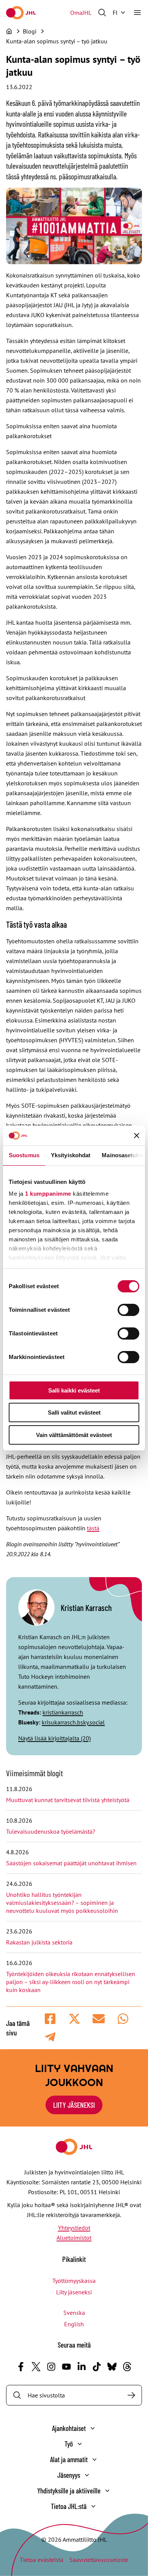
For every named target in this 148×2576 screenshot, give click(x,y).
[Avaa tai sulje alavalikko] (93, 2428)
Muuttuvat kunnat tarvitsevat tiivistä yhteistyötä (68, 1800)
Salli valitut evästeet (74, 1412)
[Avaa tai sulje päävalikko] (137, 13)
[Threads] (127, 2367)
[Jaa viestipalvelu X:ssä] (74, 2019)
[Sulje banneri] (137, 1136)
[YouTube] (66, 2367)
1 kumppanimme (48, 1194)
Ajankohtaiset (69, 2428)
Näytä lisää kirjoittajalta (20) (54, 1738)
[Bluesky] (112, 2367)
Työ (69, 2444)
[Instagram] (51, 2367)
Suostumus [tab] (24, 1155)
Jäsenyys (69, 2475)
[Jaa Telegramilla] (50, 2037)
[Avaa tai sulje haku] (102, 13)
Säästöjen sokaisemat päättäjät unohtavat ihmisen (72, 1863)
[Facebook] (21, 2367)
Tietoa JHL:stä (69, 2506)
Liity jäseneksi (74, 2292)
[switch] (128, 1310)
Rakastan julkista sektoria (40, 1942)
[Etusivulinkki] (21, 13)
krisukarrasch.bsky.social (73, 1722)
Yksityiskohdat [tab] (71, 1155)
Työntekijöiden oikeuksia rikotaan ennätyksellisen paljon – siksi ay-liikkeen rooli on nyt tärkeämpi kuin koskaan (71, 1982)
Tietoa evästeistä (42, 2560)
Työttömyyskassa (74, 2281)
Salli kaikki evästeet (74, 1390)
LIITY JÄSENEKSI (74, 2105)
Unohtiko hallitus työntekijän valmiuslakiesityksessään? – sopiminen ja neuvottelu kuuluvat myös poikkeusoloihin (63, 1903)
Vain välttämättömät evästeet (74, 1435)
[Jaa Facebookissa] (50, 2019)
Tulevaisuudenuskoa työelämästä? (51, 1831)
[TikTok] (97, 2367)
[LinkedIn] (82, 2367)
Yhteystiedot (74, 2228)
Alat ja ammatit (69, 2459)
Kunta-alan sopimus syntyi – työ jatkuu (57, 41)
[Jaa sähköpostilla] (99, 2019)
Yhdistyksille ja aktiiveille (69, 2491)
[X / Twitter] (36, 2367)
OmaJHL (81, 13)
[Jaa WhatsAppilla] (123, 2019)
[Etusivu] (9, 31)
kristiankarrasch (63, 1712)
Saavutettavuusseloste (99, 2560)
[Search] (131, 2395)
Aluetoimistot (74, 2238)
